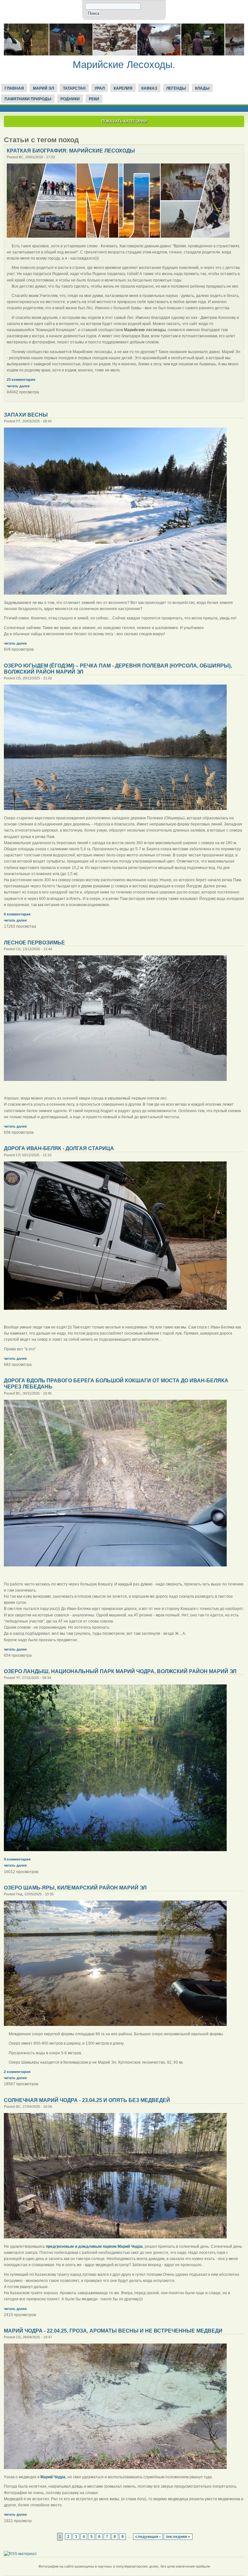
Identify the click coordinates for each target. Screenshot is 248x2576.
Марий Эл (43, 88)
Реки (94, 99)
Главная (14, 88)
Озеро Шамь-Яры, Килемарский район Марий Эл (75, 1888)
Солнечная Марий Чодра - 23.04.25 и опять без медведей (87, 2100)
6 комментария (17, 914)
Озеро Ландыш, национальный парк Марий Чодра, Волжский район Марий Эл (120, 1671)
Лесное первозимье (34, 943)
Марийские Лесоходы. (124, 65)
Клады (202, 88)
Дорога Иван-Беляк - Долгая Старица (59, 1148)
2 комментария (17, 2072)
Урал (100, 88)
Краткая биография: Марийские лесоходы (71, 151)
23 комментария (21, 380)
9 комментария (17, 1859)
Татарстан (74, 88)
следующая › (148, 2537)
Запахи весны (26, 415)
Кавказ (149, 88)
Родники (70, 99)
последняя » (178, 2537)
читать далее (18, 386)
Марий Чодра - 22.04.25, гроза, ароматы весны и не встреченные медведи (113, 2331)
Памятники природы (28, 99)
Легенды (176, 88)
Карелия (123, 88)
